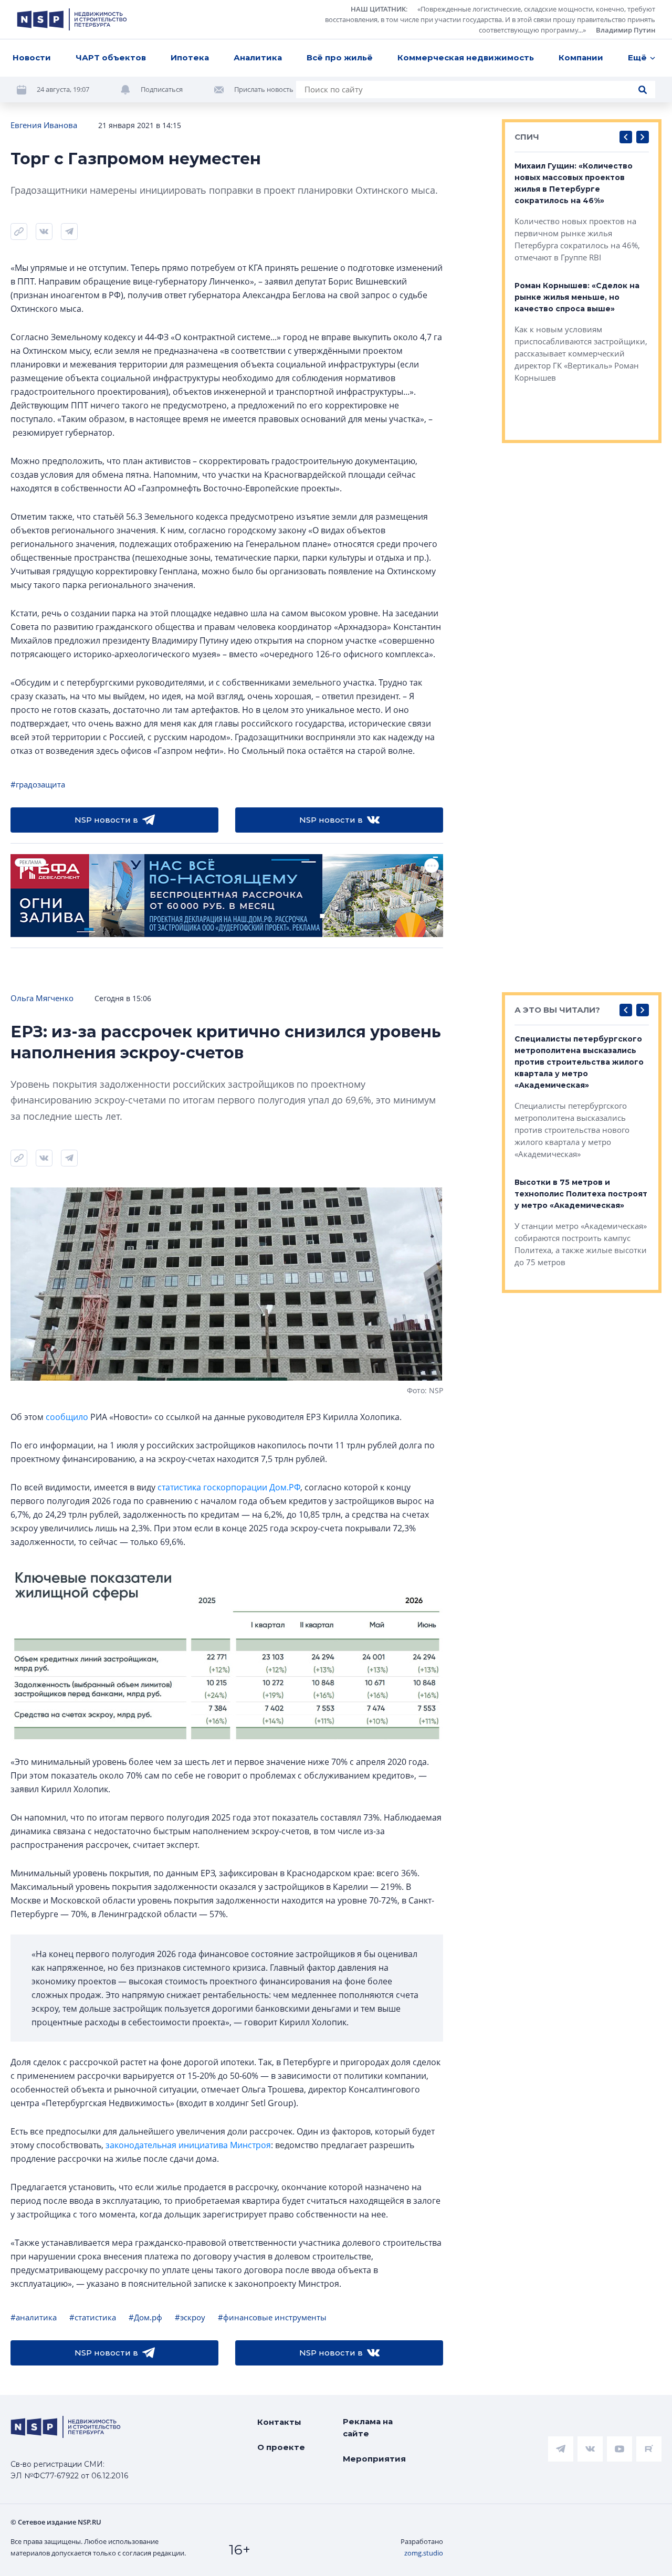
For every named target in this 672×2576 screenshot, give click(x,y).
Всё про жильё (340, 57)
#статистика (93, 2317)
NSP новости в (106, 820)
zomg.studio (424, 2553)
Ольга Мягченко (42, 998)
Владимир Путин (626, 30)
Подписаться (162, 89)
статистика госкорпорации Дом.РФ (229, 1487)
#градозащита (38, 784)
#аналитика (34, 2317)
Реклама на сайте (368, 2427)
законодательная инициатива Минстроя (188, 2145)
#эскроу (190, 2317)
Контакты (279, 2422)
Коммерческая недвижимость (466, 57)
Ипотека (190, 57)
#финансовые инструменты (272, 2317)
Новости (32, 57)
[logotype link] (72, 19)
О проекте (281, 2447)
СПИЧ (527, 137)
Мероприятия (374, 2459)
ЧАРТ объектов (111, 57)
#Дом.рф (145, 2317)
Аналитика (258, 57)
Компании (581, 57)
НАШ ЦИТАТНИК (378, 9)
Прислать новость (264, 89)
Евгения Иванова (44, 125)
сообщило (67, 1417)
